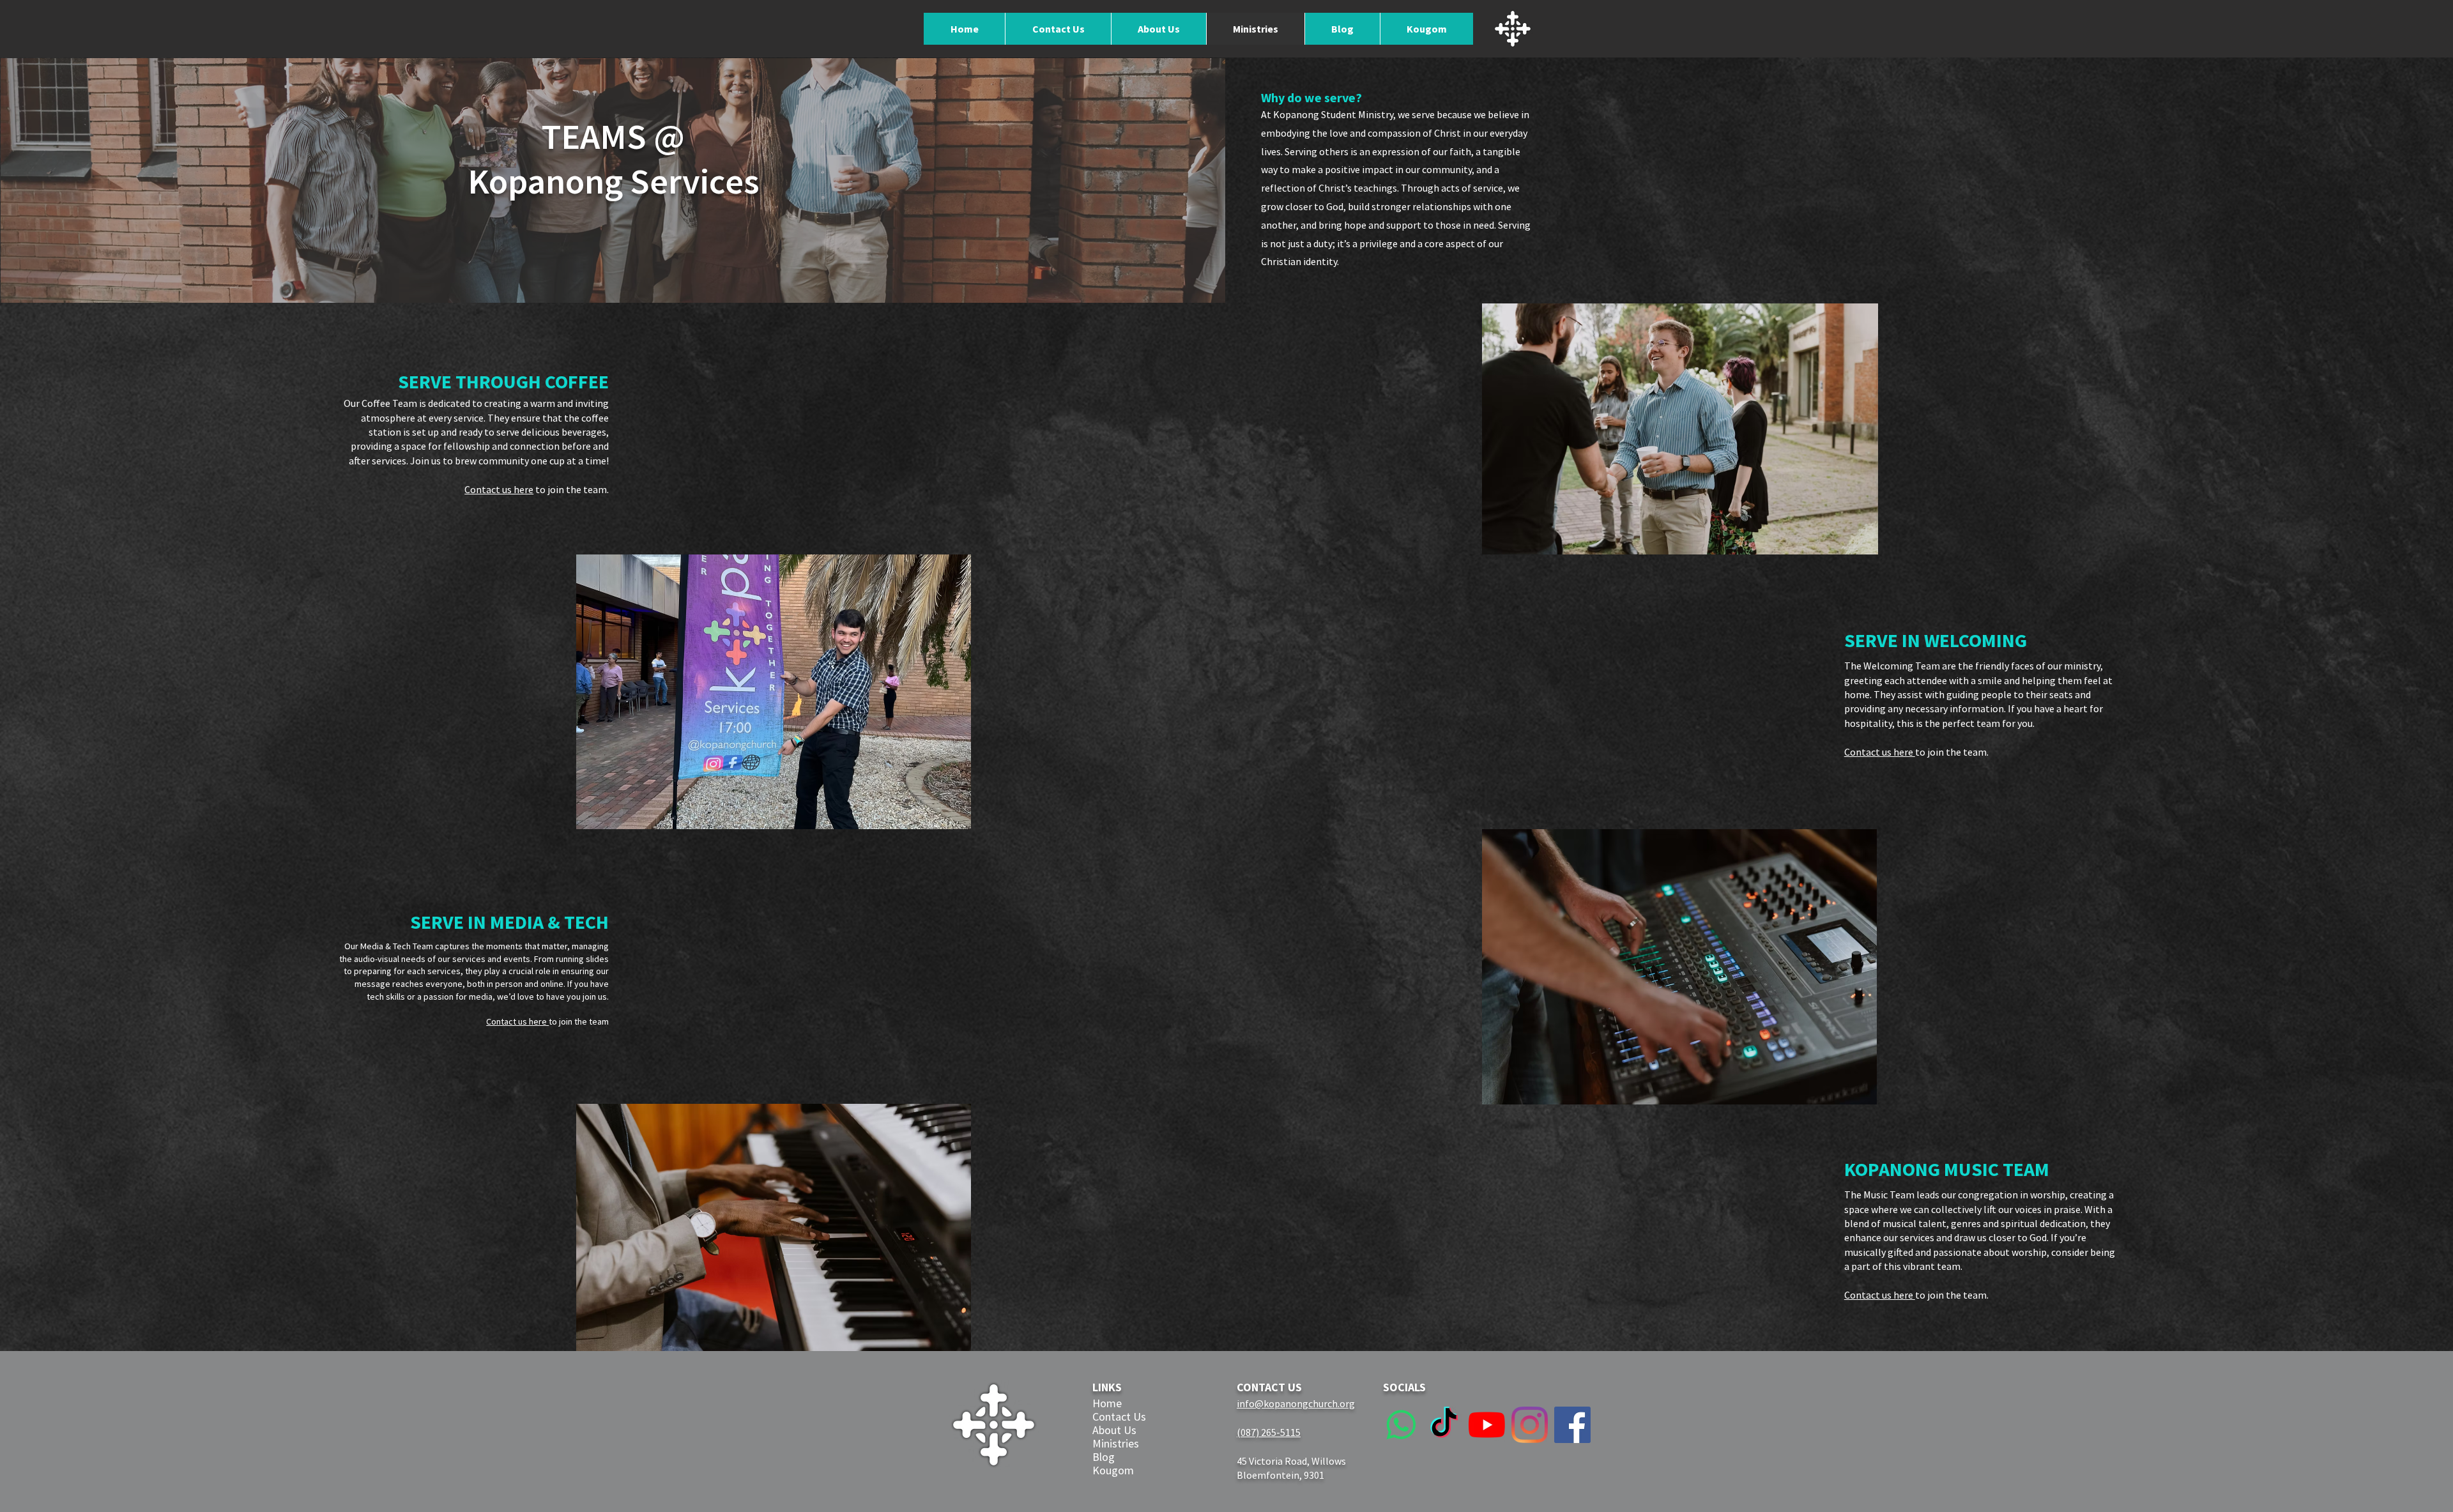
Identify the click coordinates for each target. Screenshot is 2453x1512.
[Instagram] (1530, 1425)
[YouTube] (1487, 1425)
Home (1107, 1403)
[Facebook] (1572, 1425)
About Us (1114, 1430)
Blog (1104, 1457)
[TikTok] (1444, 1425)
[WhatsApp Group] (1401, 1425)
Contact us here (499, 489)
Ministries (1116, 1443)
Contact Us (1119, 1417)
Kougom (1113, 1470)
